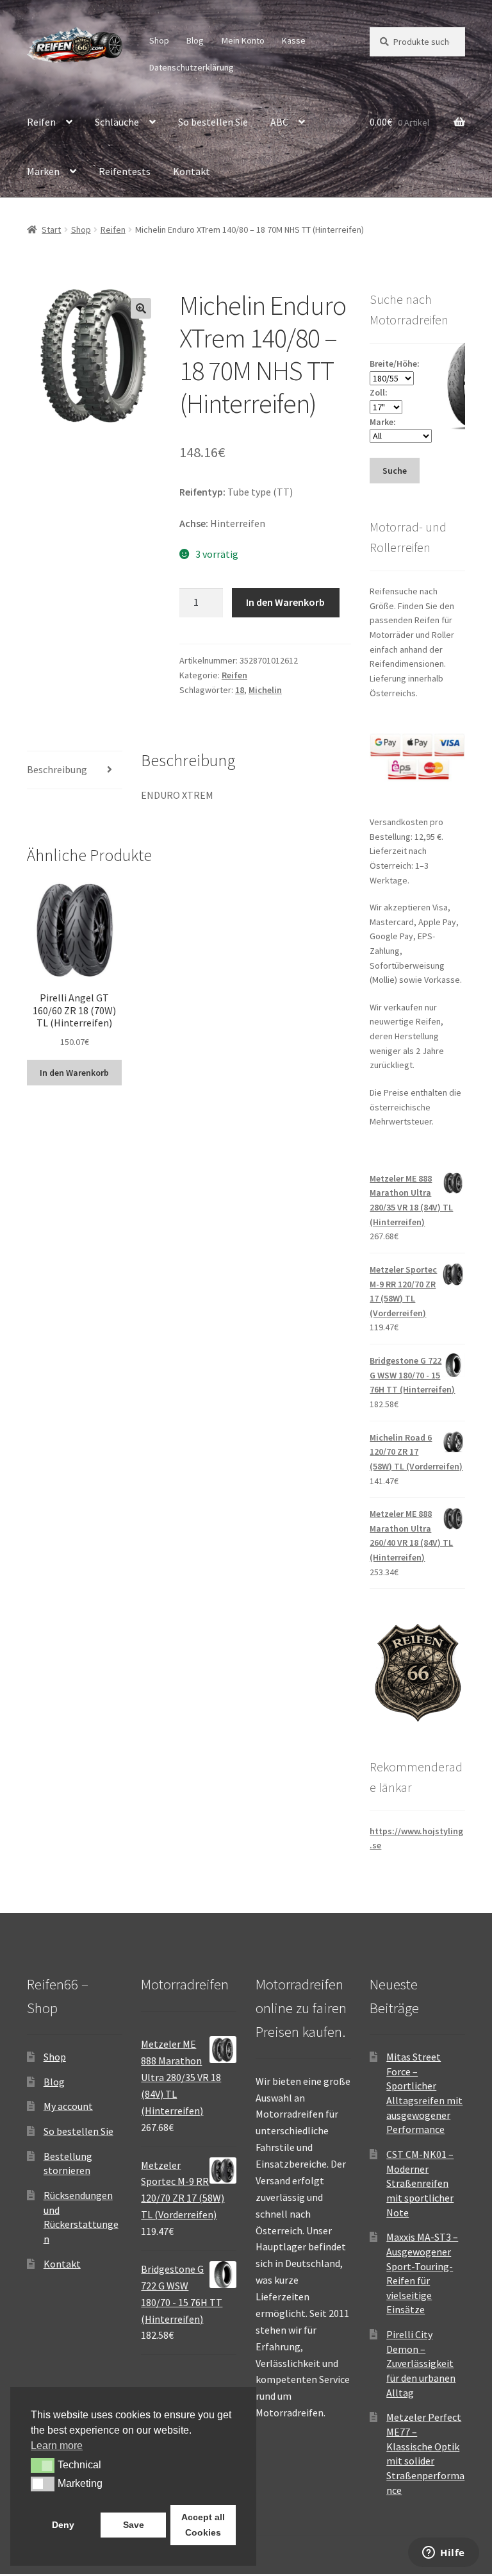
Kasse (294, 40)
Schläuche (117, 122)
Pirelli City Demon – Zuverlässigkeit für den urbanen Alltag (421, 2363)
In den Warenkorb (285, 602)
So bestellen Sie (213, 122)
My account (68, 2106)
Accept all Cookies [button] (203, 2525)
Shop (159, 40)
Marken (43, 171)
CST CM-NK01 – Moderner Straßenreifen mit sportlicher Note (420, 2183)
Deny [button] (63, 2525)
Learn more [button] (57, 2446)
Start (51, 230)
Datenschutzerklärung (192, 67)
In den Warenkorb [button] (74, 1073)
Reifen (41, 122)
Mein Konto (243, 40)
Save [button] (134, 2525)
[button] (141, 308)
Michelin (265, 690)
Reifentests (125, 171)
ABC (279, 122)
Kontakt (192, 171)
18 (240, 690)
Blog (195, 40)
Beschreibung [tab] (57, 769)
